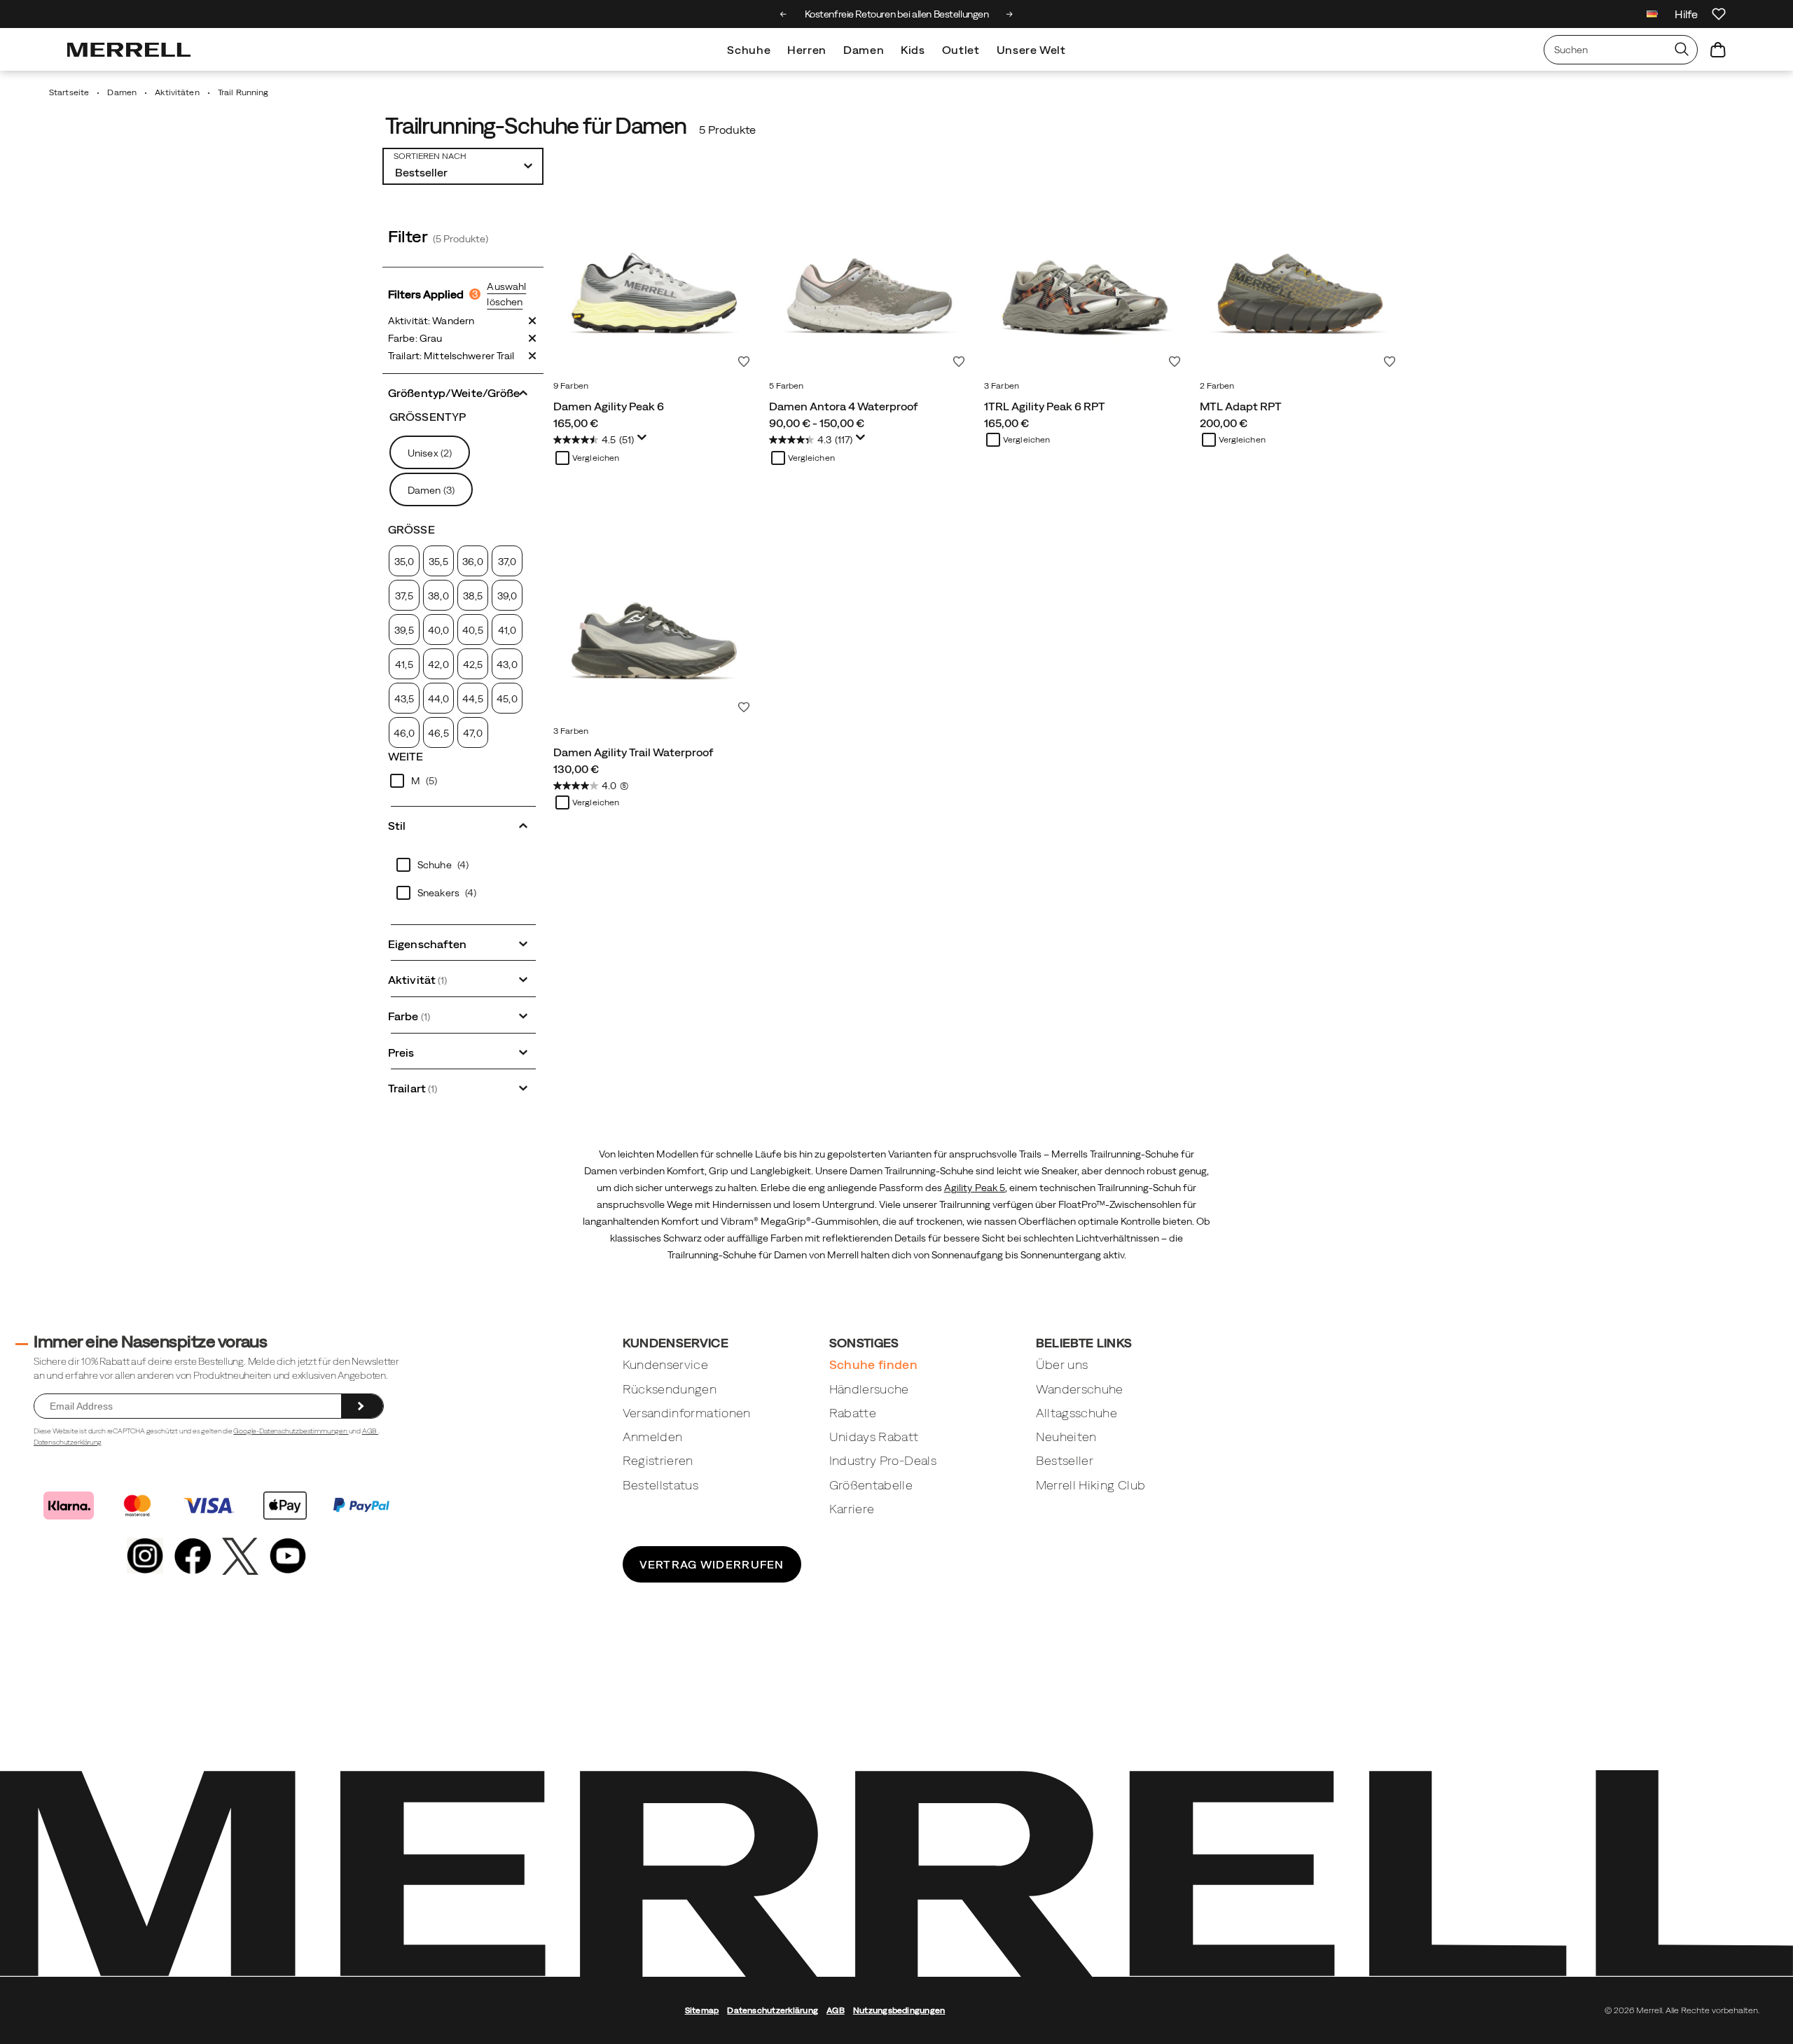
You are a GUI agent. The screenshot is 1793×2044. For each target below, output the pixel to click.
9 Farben (571, 386)
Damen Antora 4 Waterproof (844, 406)
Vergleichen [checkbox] (596, 458)
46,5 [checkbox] (438, 733)
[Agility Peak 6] (654, 273)
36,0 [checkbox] (472, 562)
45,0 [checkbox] (507, 699)
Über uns (1062, 1364)
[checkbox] (463, 781)
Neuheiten (1066, 1437)
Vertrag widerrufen (712, 1564)
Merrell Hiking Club (1091, 1485)
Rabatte (853, 1413)
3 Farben (1002, 386)
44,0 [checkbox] (438, 699)
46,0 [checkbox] (404, 733)
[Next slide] (1010, 14)
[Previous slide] (783, 14)
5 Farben (787, 386)
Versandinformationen (687, 1413)
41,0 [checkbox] (507, 630)
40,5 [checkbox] (472, 630)
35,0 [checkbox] (404, 562)
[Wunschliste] (1719, 14)
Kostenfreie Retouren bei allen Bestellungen (897, 14)
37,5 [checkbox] (404, 596)
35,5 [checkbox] (438, 562)
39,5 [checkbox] (404, 630)
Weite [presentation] (406, 756)
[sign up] (362, 1406)
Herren (807, 50)
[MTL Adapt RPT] (1301, 273)
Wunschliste (744, 361)
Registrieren (658, 1460)
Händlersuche (869, 1389)
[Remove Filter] (532, 321)
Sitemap (702, 2010)
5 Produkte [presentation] (727, 130)
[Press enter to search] (1682, 50)
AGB (370, 1431)
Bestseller (1065, 1460)
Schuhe (749, 50)
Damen (864, 50)
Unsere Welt (1031, 50)
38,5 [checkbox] (473, 596)
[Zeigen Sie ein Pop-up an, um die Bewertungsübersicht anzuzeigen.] (644, 441)
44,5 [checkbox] (472, 699)
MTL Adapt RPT (1241, 406)
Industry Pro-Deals (883, 1460)
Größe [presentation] (411, 529)
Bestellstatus (661, 1485)
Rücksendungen (670, 1389)
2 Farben (1217, 386)
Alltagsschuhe (1077, 1413)
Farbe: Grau (415, 338)
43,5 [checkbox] (404, 699)
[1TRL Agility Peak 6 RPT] (1085, 273)
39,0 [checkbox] (507, 596)
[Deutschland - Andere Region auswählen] (1652, 16)
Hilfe (1686, 14)
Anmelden (653, 1437)
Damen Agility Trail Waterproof (634, 752)
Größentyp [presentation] (428, 417)
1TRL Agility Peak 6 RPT (1045, 406)
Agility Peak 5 (975, 1188)
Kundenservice (666, 1364)
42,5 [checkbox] (473, 665)
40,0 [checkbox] (438, 630)
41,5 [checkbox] (404, 665)
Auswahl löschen (506, 294)
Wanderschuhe (1080, 1389)
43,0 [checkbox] (507, 665)
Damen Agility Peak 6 (609, 406)
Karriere (852, 1509)
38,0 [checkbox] (438, 596)
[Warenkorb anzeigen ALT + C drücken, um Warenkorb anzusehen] (1718, 50)
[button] (463, 391)
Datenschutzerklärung (68, 1442)
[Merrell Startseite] (129, 50)
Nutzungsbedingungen (899, 2010)
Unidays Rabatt (874, 1437)
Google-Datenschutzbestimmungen (291, 1431)
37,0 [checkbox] (507, 562)
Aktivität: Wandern (431, 321)
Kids (913, 50)
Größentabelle (871, 1485)
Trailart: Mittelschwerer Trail (451, 356)
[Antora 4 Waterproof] (870, 273)
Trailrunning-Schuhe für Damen (536, 126)
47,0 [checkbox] (472, 733)
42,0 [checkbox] (438, 665)
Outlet (961, 50)
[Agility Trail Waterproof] (654, 618)
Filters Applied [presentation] (433, 294)
